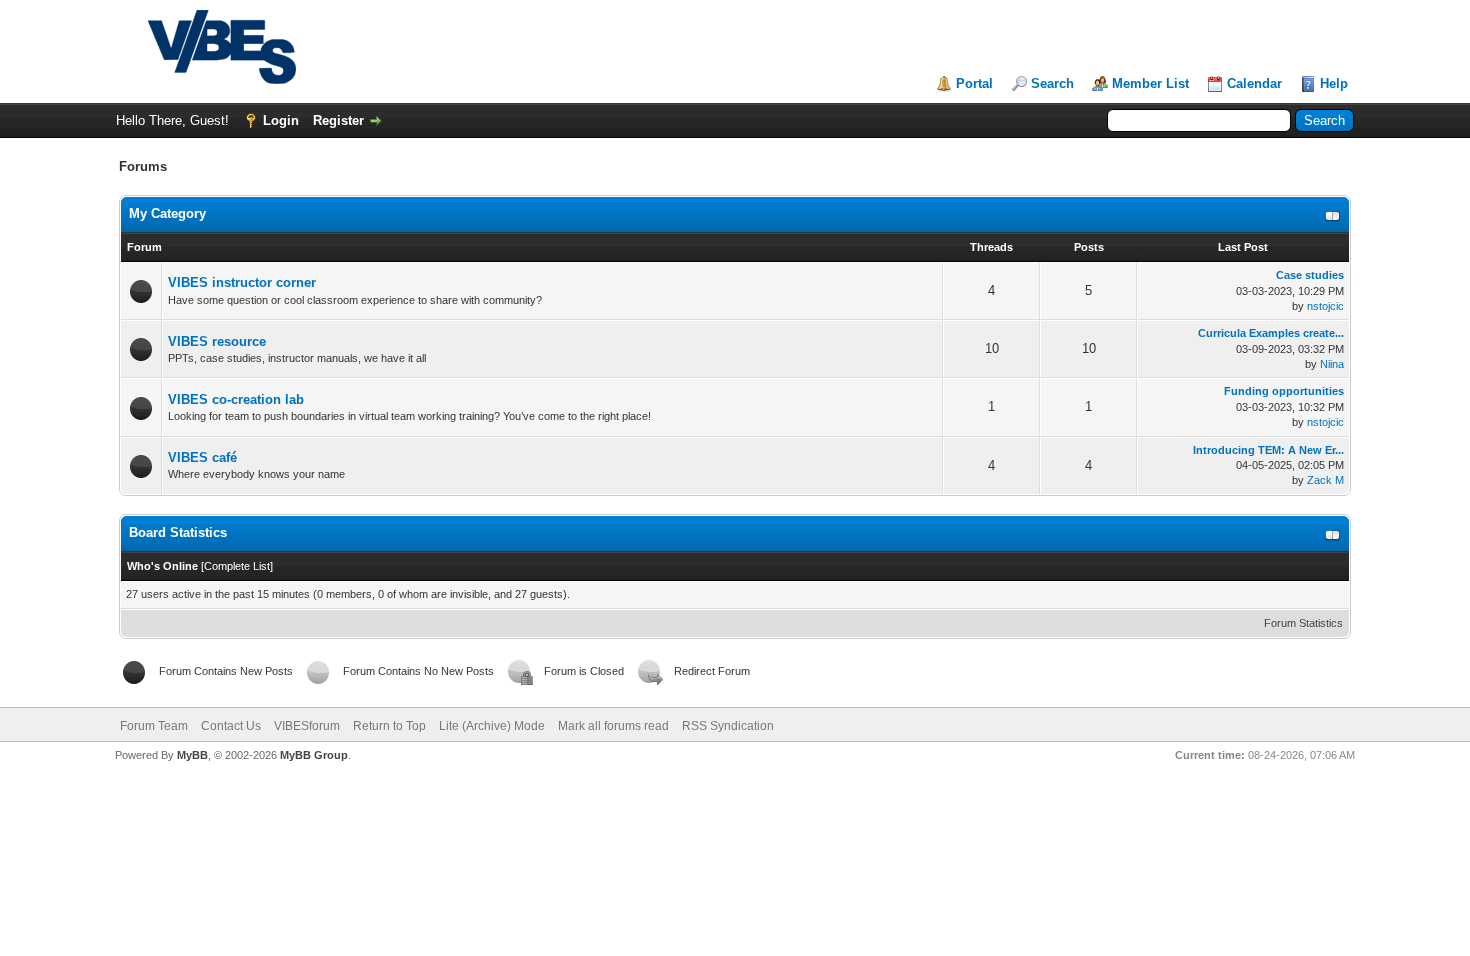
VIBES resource (217, 341)
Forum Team (154, 726)
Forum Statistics (1303, 623)
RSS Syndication (728, 726)
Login (281, 120)
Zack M (1325, 480)
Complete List (237, 566)
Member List (1150, 83)
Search (1052, 83)
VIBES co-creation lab (236, 399)
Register (338, 120)
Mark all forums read (613, 726)
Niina (1332, 364)
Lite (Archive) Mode (492, 726)
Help (1334, 83)
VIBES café (202, 457)
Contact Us (231, 726)
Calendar (1254, 83)
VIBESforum (307, 726)
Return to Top (389, 726)
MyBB (192, 755)
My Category (167, 213)
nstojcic (1325, 306)
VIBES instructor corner (242, 282)
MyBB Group (314, 755)
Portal (974, 83)
